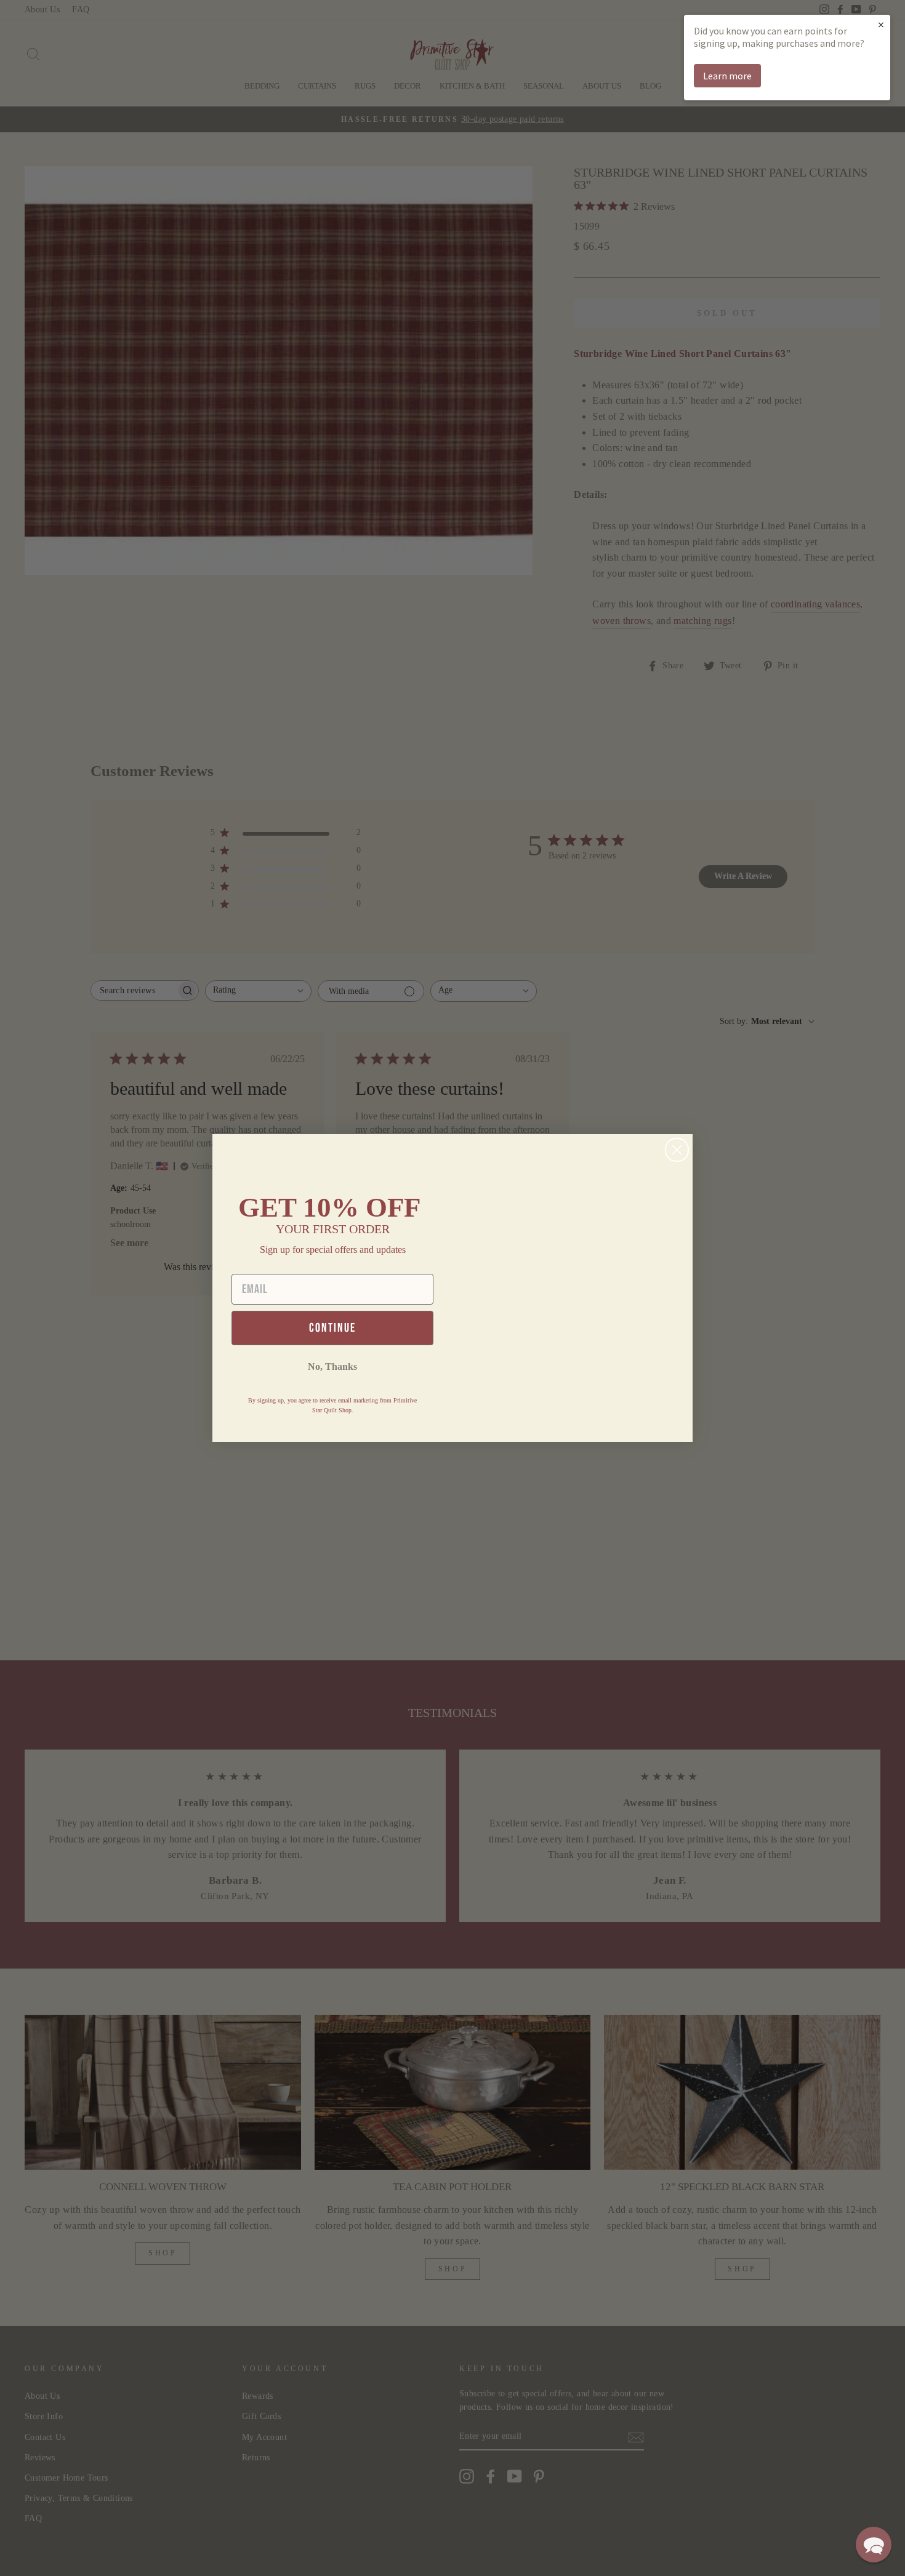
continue (332, 1328)
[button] (874, 2545)
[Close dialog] (677, 1150)
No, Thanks (332, 1366)
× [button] (881, 24)
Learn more (727, 76)
